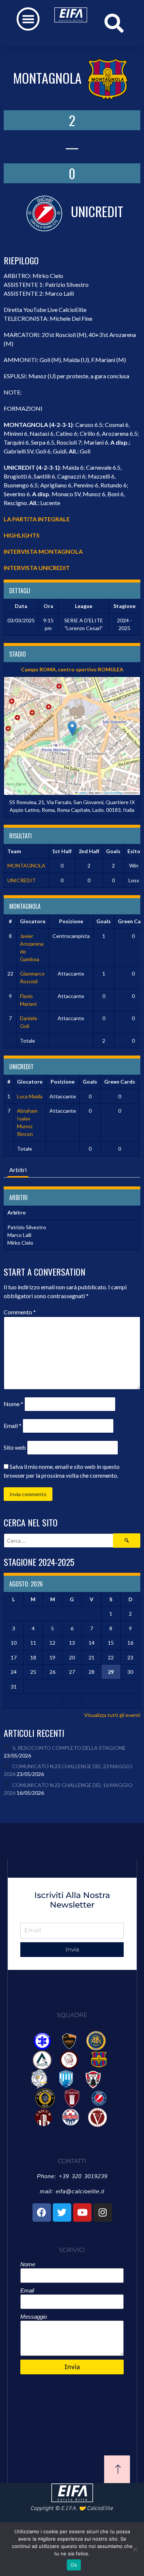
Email (13, 1426)
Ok (74, 2565)
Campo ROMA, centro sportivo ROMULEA (72, 669)
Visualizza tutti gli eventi (112, 1715)
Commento (20, 1312)
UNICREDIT (22, 880)
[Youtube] (82, 2212)
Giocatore (33, 921)
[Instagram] (103, 2212)
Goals (104, 921)
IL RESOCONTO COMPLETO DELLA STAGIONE (69, 1748)
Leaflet (82, 792)
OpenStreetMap (113, 792)
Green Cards (120, 1082)
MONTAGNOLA (26, 865)
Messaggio (34, 2317)
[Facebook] (42, 2212)
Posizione (71, 921)
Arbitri (18, 1170)
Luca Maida (30, 1096)
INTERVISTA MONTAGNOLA (43, 551)
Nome (13, 1404)
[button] (28, 19)
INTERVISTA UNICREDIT (37, 568)
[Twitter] (62, 2212)
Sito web (15, 1447)
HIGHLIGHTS (22, 535)
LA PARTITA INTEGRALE (37, 519)
